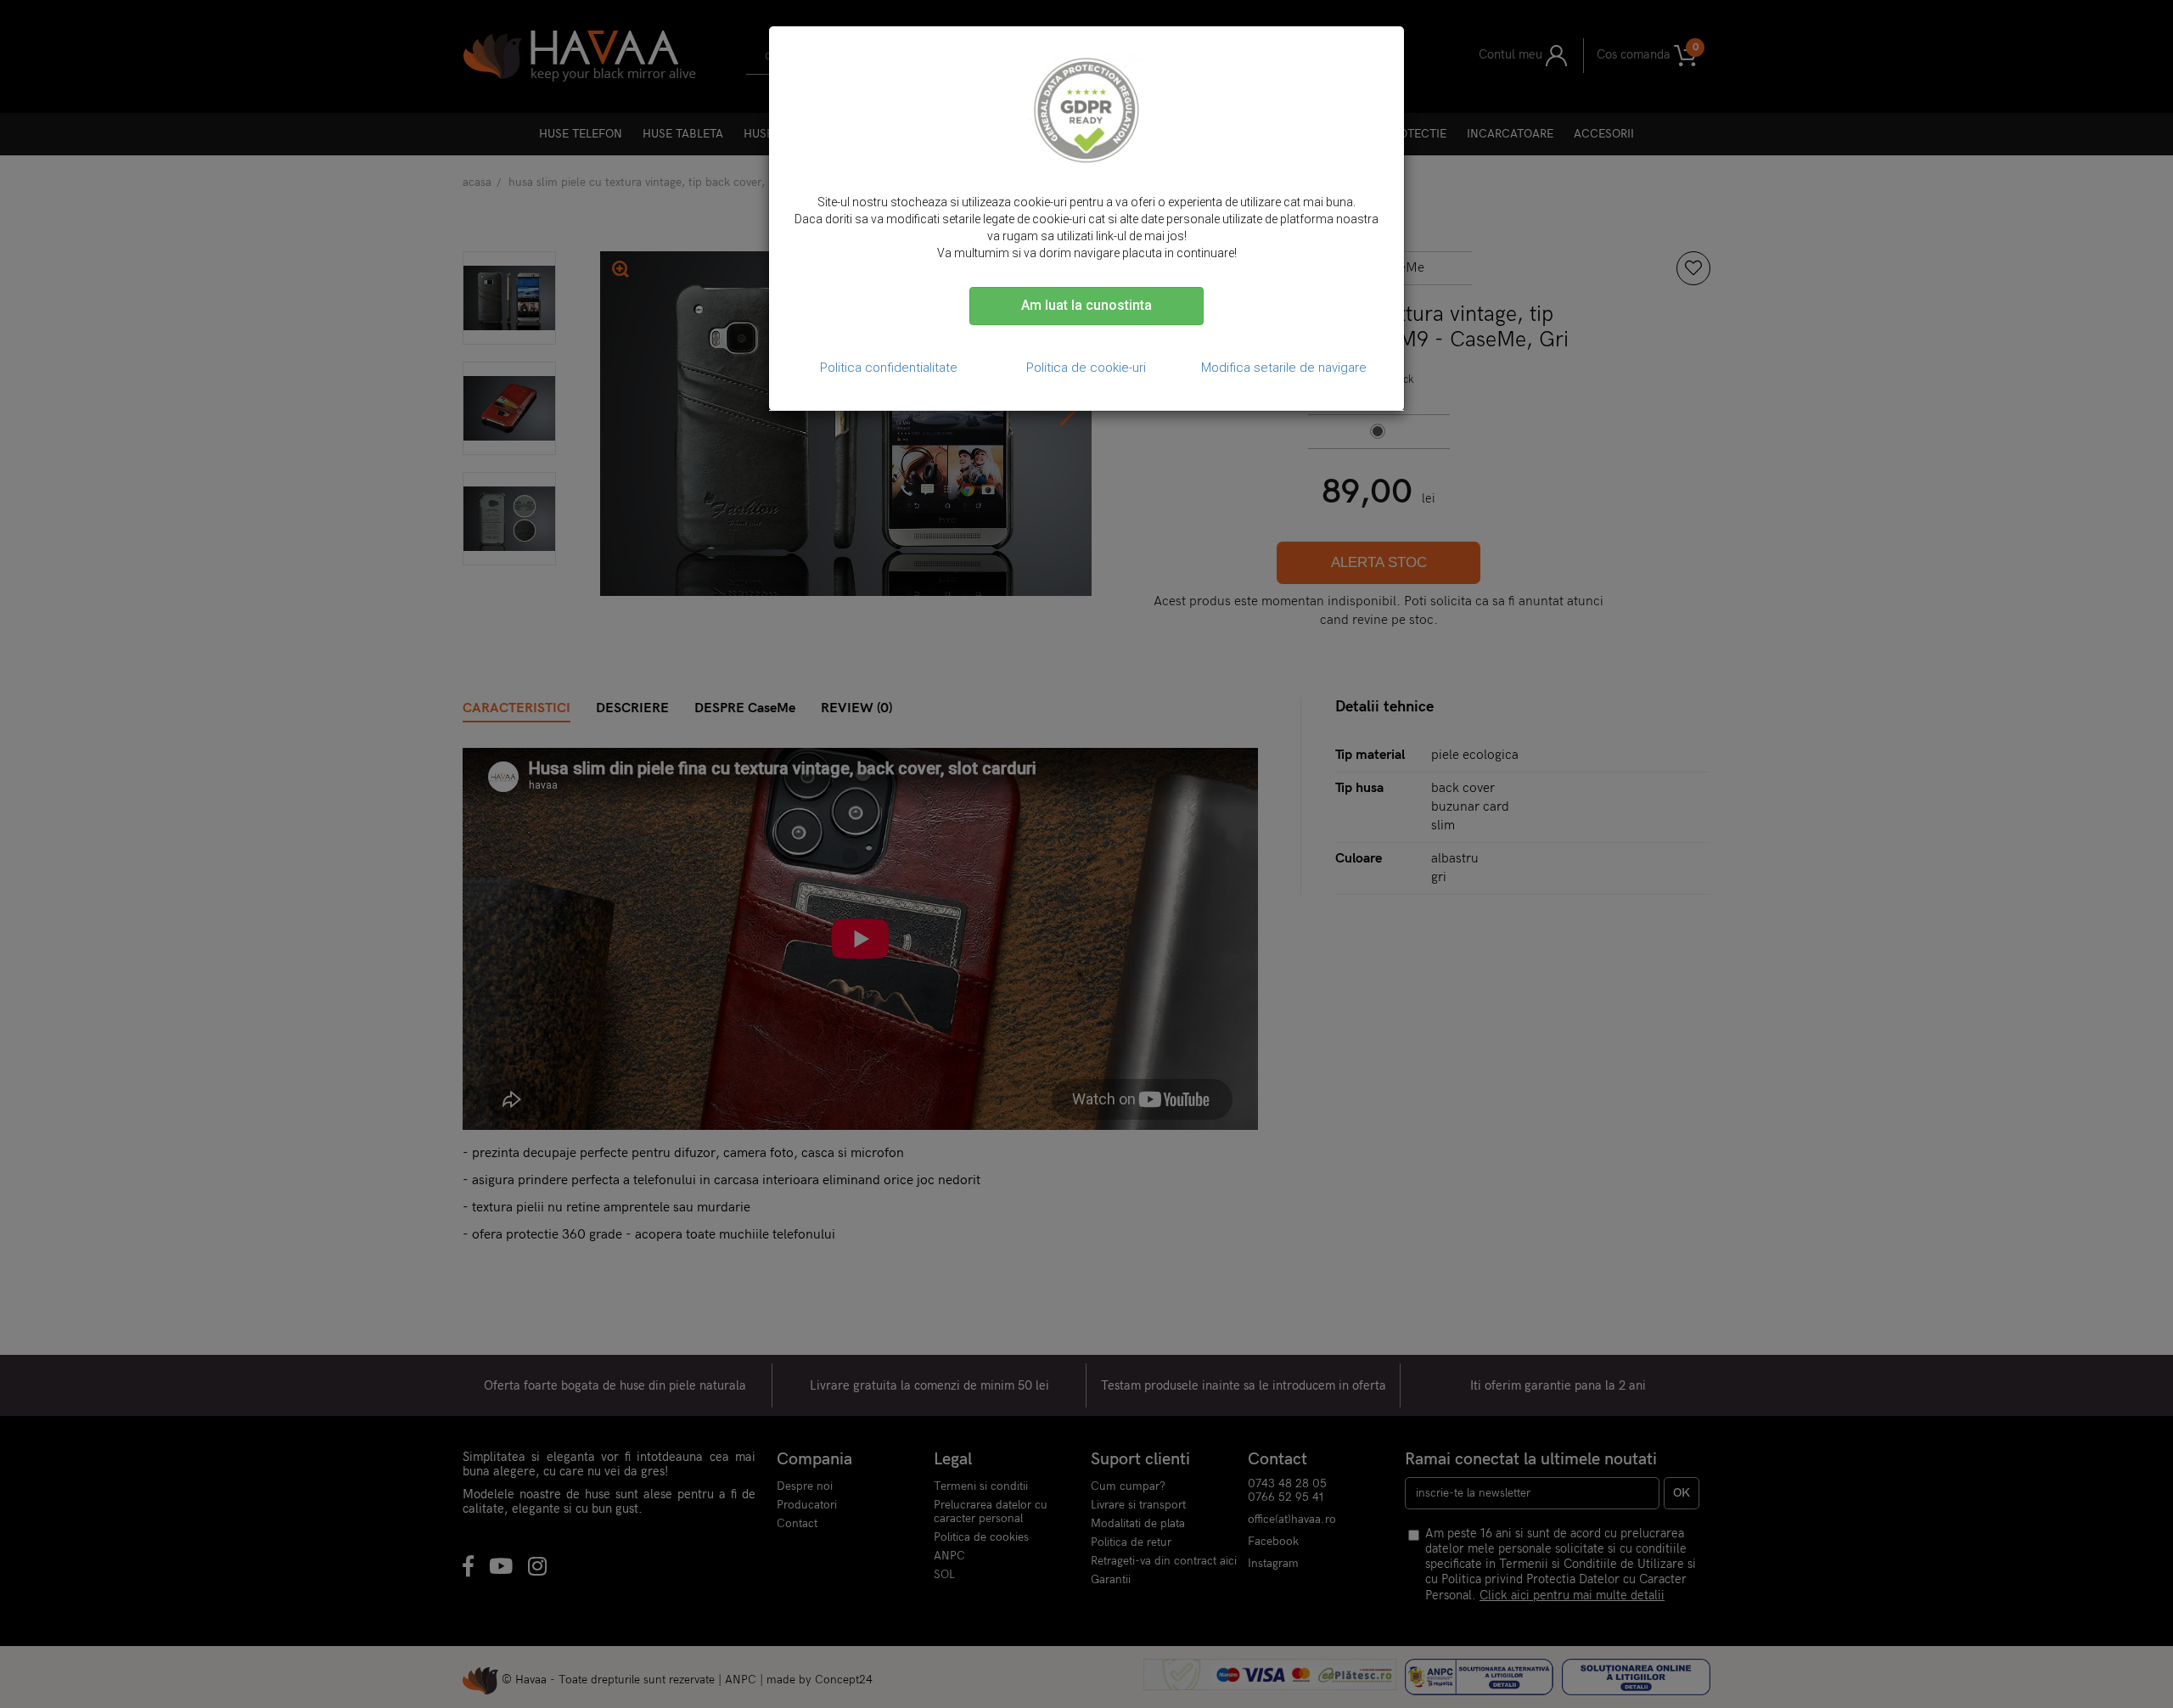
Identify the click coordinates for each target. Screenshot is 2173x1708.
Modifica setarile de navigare (1284, 368)
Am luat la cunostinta (1086, 305)
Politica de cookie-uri (1086, 368)
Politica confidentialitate (889, 368)
